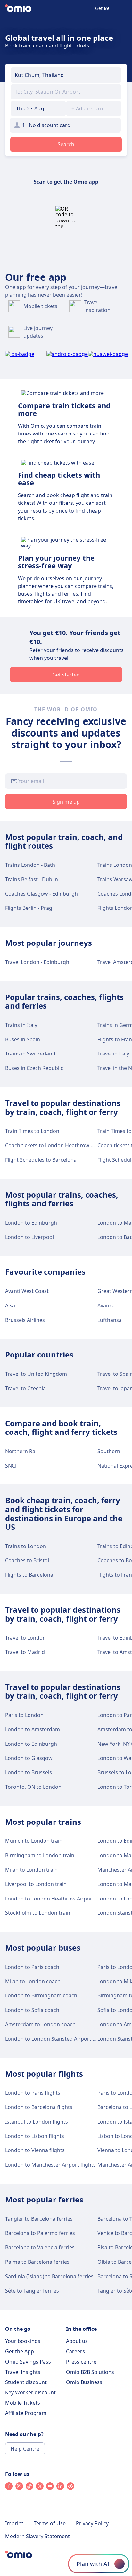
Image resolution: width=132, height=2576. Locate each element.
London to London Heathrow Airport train (56, 1899)
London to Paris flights (33, 2093)
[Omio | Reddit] (70, 2488)
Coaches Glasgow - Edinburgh (41, 894)
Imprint (14, 2523)
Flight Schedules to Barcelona (41, 1160)
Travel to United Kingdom (36, 1374)
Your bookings (23, 2341)
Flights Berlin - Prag (29, 908)
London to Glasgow (29, 1758)
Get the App (20, 2351)
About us (77, 2341)
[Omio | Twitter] (40, 2488)
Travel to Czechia (25, 1388)
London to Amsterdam (33, 1729)
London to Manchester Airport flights (50, 2165)
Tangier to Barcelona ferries (39, 2219)
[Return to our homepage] (18, 9)
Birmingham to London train (40, 1855)
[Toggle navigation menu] (123, 9)
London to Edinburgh (31, 1223)
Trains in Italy (21, 1025)
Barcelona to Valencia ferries (40, 2247)
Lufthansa (110, 1320)
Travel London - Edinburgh (37, 962)
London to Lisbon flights (35, 2136)
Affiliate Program (26, 2413)
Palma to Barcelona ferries (37, 2262)
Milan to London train (31, 1870)
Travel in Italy (113, 1054)
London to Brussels (29, 1772)
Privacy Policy (92, 2523)
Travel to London (25, 1638)
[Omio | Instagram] (19, 2488)
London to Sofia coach (32, 2010)
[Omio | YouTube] (50, 2488)
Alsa (10, 1305)
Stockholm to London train (38, 1913)
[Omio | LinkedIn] (60, 2488)
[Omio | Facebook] (9, 2488)
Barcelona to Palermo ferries (40, 2233)
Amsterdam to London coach (40, 2024)
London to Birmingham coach (41, 1995)
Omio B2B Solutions (90, 2372)
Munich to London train (34, 1841)
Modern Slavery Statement (37, 2536)
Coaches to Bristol (27, 1560)
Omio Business (84, 2382)
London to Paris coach (32, 1967)
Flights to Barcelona (29, 1575)
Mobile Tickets (23, 2403)
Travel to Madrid (25, 1652)
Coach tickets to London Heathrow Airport (57, 1145)
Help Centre (25, 2449)
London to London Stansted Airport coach (56, 2039)
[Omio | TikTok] (29, 2488)
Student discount (26, 2382)
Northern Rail (21, 1451)
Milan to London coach (33, 1981)
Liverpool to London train (36, 1884)
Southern (109, 1451)
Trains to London (26, 1546)
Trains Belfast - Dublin (32, 879)
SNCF (11, 1466)
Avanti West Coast (27, 1291)
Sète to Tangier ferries (32, 2291)
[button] (38, 108)
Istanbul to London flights (37, 2122)
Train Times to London (32, 1131)
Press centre (81, 2362)
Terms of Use (50, 2523)
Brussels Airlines (25, 1320)
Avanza (106, 1305)
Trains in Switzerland (30, 1054)
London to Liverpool (29, 1237)
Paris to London (24, 1715)
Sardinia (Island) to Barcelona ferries (49, 2276)
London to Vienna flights (35, 2150)
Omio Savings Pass (28, 2362)
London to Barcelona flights (39, 2107)
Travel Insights (23, 2372)
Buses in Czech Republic (34, 1068)
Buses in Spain (23, 1039)
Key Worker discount (30, 2392)
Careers (75, 2351)
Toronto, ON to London (33, 1787)
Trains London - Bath (30, 865)
